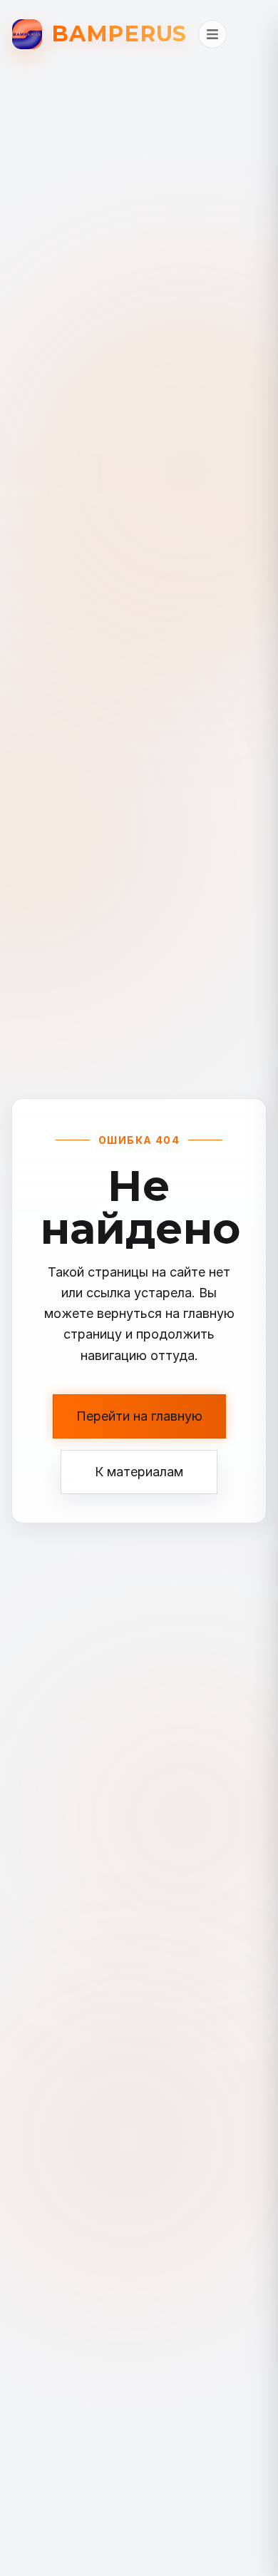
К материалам (139, 1472)
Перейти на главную (139, 1416)
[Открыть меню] (212, 34)
